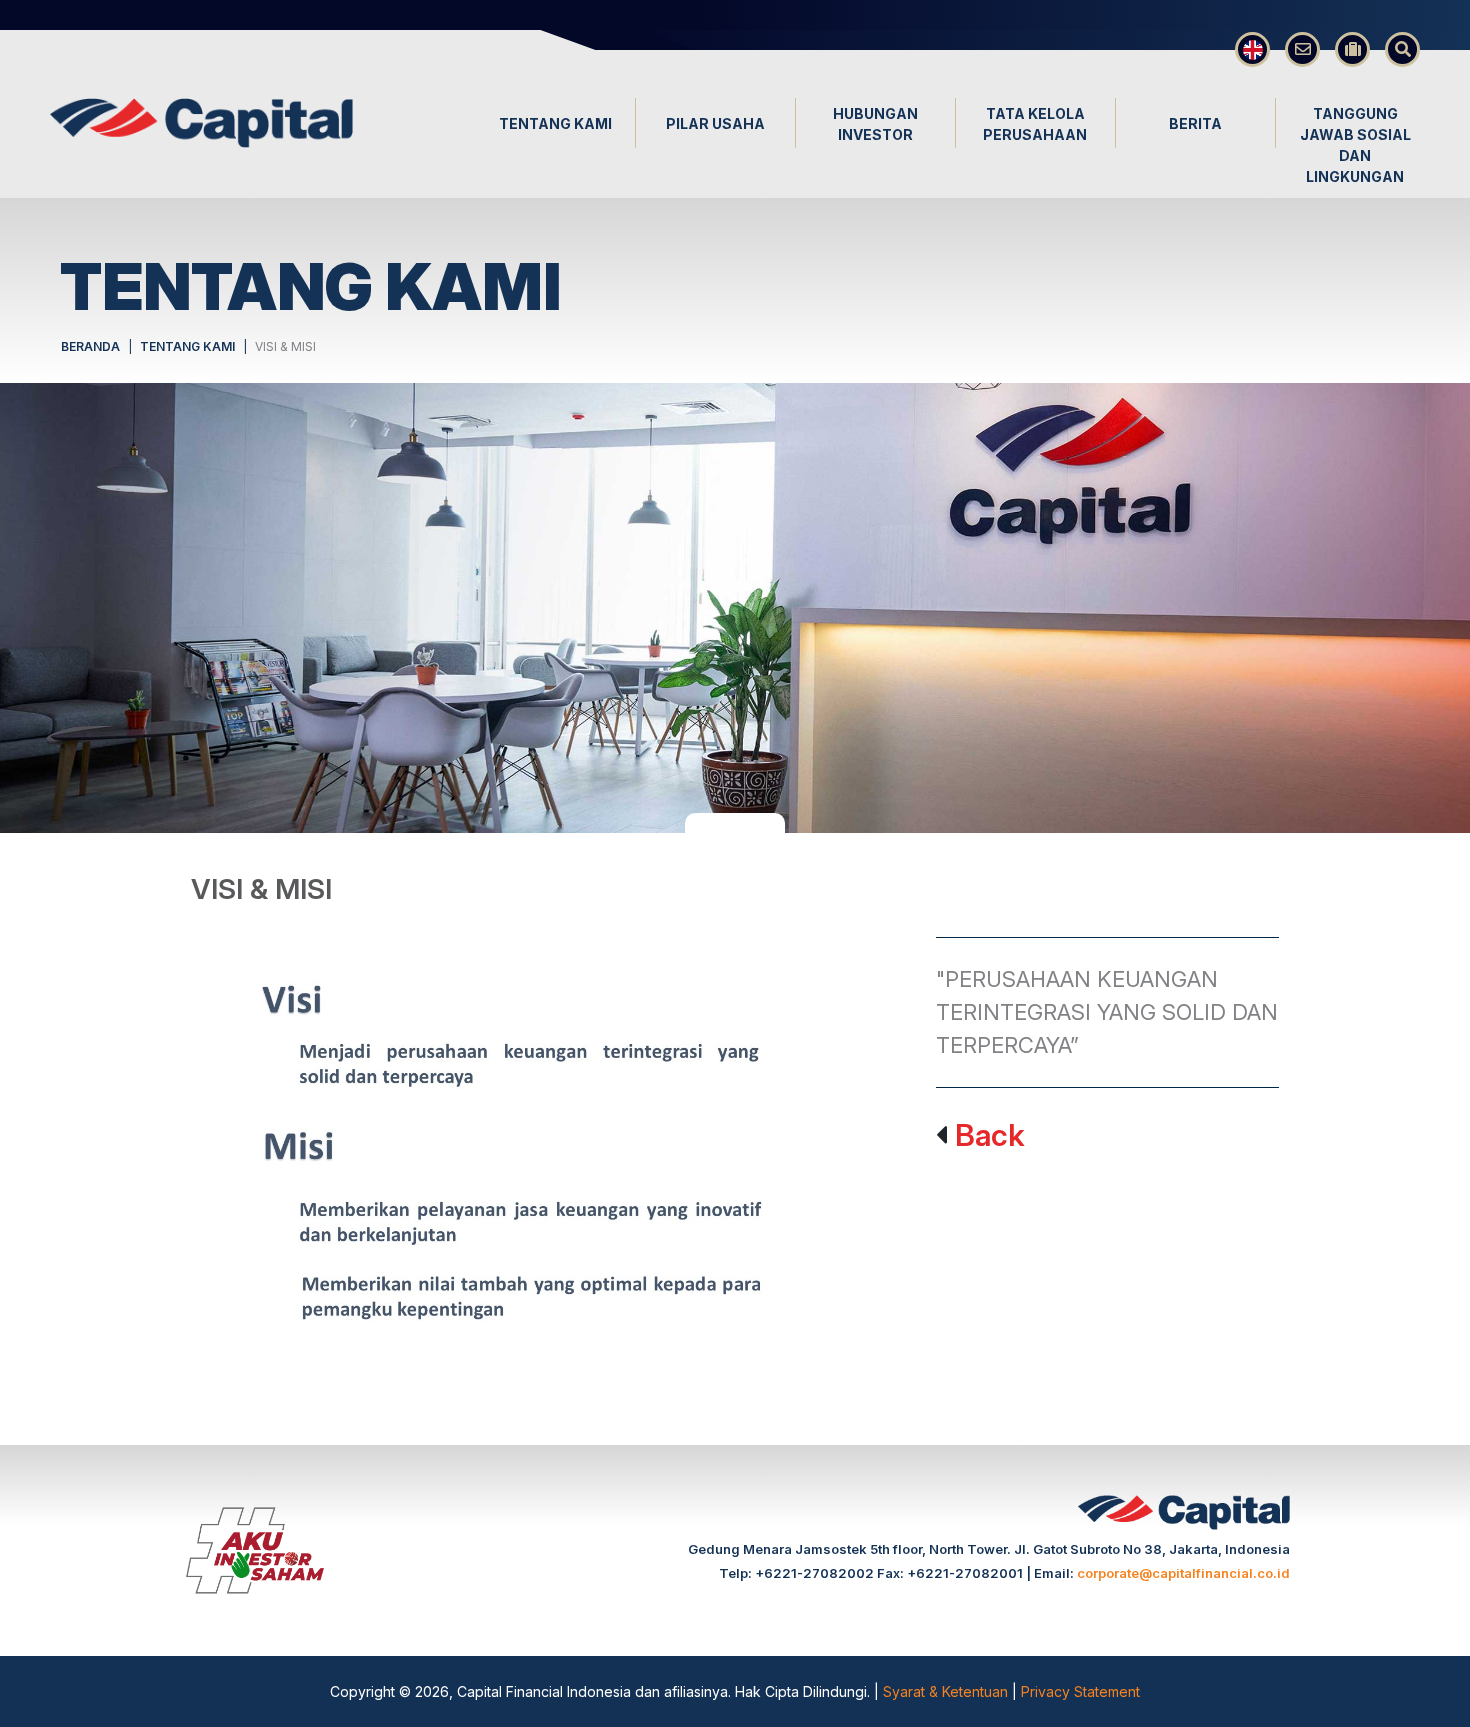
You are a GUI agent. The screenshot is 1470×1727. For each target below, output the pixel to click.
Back (990, 1135)
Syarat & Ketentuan (947, 1691)
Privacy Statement (1080, 1691)
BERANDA (90, 346)
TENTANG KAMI (187, 346)
